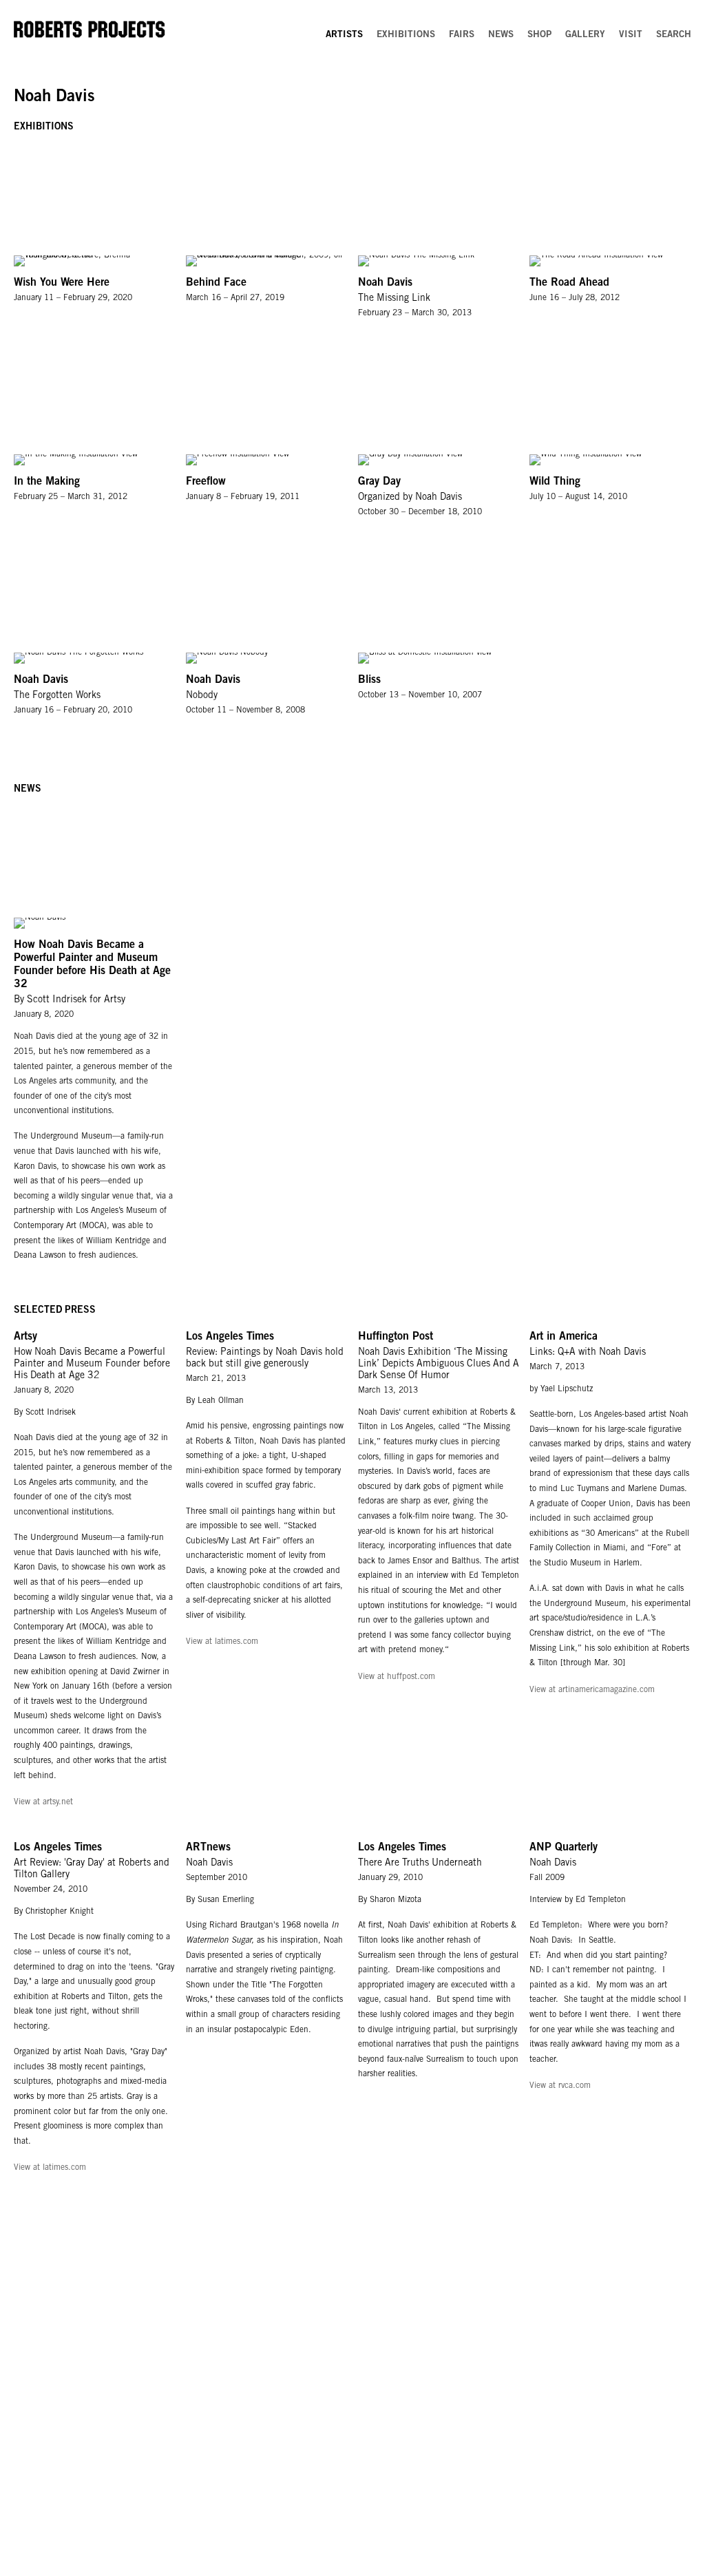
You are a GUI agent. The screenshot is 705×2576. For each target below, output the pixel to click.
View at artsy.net (43, 1802)
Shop (539, 35)
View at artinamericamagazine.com (592, 1690)
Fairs (462, 35)
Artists (344, 35)
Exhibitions (406, 35)
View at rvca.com (560, 2086)
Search (674, 35)
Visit (631, 35)
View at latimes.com (222, 1642)
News (501, 35)
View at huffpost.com (397, 1677)
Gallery (585, 35)
